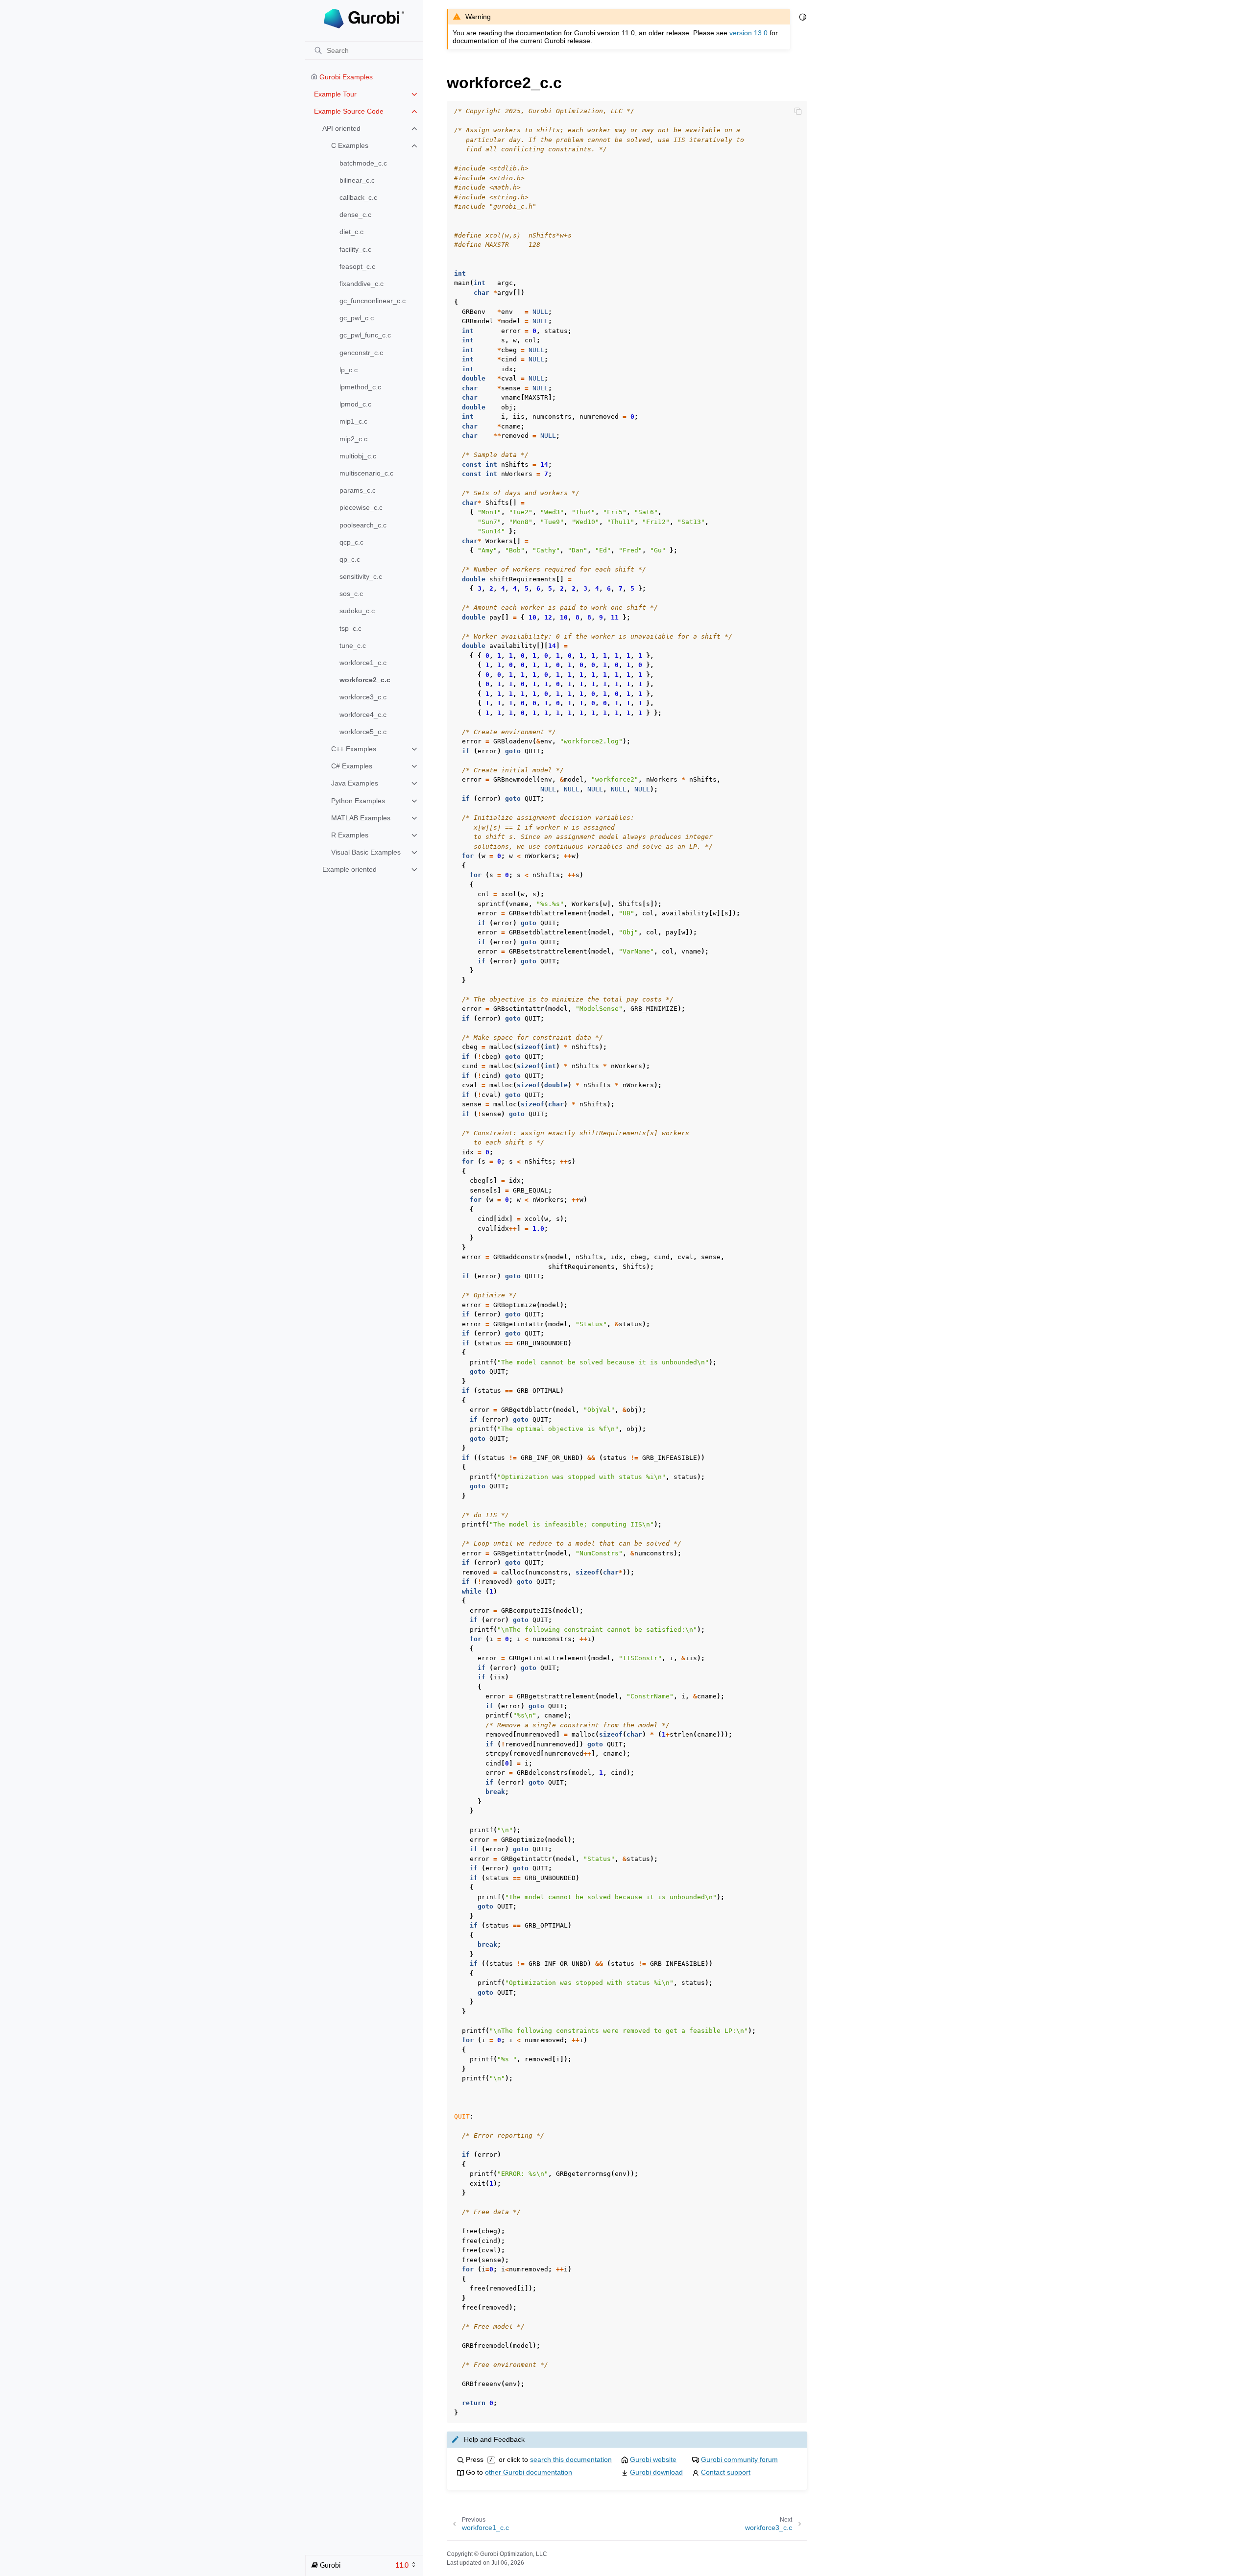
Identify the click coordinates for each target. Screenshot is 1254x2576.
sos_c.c (351, 594)
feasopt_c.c (357, 266)
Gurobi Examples (345, 77)
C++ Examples (354, 749)
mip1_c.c (353, 421)
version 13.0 (748, 33)
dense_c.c (355, 215)
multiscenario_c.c (366, 473)
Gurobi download (656, 2472)
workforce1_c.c (363, 663)
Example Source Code (349, 111)
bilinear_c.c (357, 180)
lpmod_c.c (355, 404)
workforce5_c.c (363, 732)
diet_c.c (351, 232)
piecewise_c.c (361, 507)
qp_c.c (350, 559)
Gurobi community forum (739, 2459)
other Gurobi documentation (529, 2472)
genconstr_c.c (361, 353)
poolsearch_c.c (363, 525)
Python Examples (358, 801)
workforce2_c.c (365, 680)
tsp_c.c (350, 628)
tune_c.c (353, 645)
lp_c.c (349, 370)
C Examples (350, 145)
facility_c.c (355, 249)
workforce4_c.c (363, 715)
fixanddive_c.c (362, 284)
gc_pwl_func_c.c (365, 335)
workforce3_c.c (363, 697)
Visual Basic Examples (366, 852)
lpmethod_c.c (360, 387)
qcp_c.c (351, 542)
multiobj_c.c (358, 456)
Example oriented (350, 869)
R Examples (350, 835)
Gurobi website (653, 2459)
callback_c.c (358, 197)
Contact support (726, 2472)
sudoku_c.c (357, 611)
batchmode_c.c (363, 163)
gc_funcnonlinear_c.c (373, 301)
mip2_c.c (353, 439)
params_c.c (358, 490)
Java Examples (355, 783)
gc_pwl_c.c (357, 318)
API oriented (341, 128)
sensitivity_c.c (361, 576)
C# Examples (352, 766)
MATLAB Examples (361, 818)
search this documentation (571, 2459)
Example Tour (335, 94)
